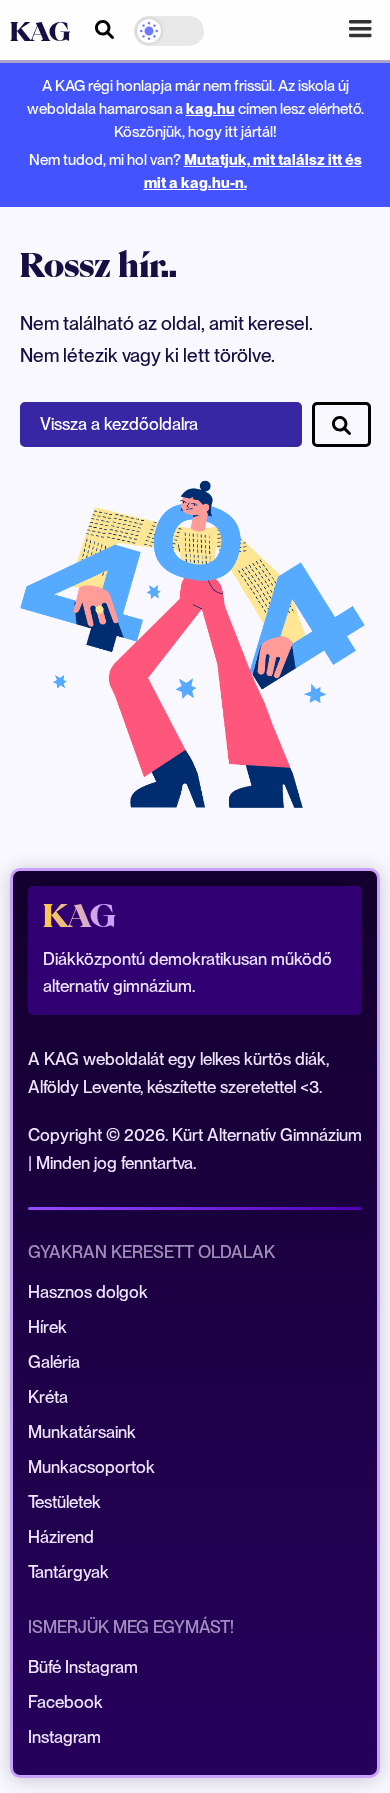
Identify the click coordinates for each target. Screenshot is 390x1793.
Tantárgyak (68, 1572)
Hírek (47, 1327)
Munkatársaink (82, 1432)
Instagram (64, 1737)
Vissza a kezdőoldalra (119, 424)
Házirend (61, 1537)
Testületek (64, 1502)
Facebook (65, 1702)
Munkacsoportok (91, 1467)
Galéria (54, 1362)
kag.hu (210, 108)
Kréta (48, 1397)
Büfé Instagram (83, 1667)
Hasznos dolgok (88, 1292)
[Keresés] (104, 26)
